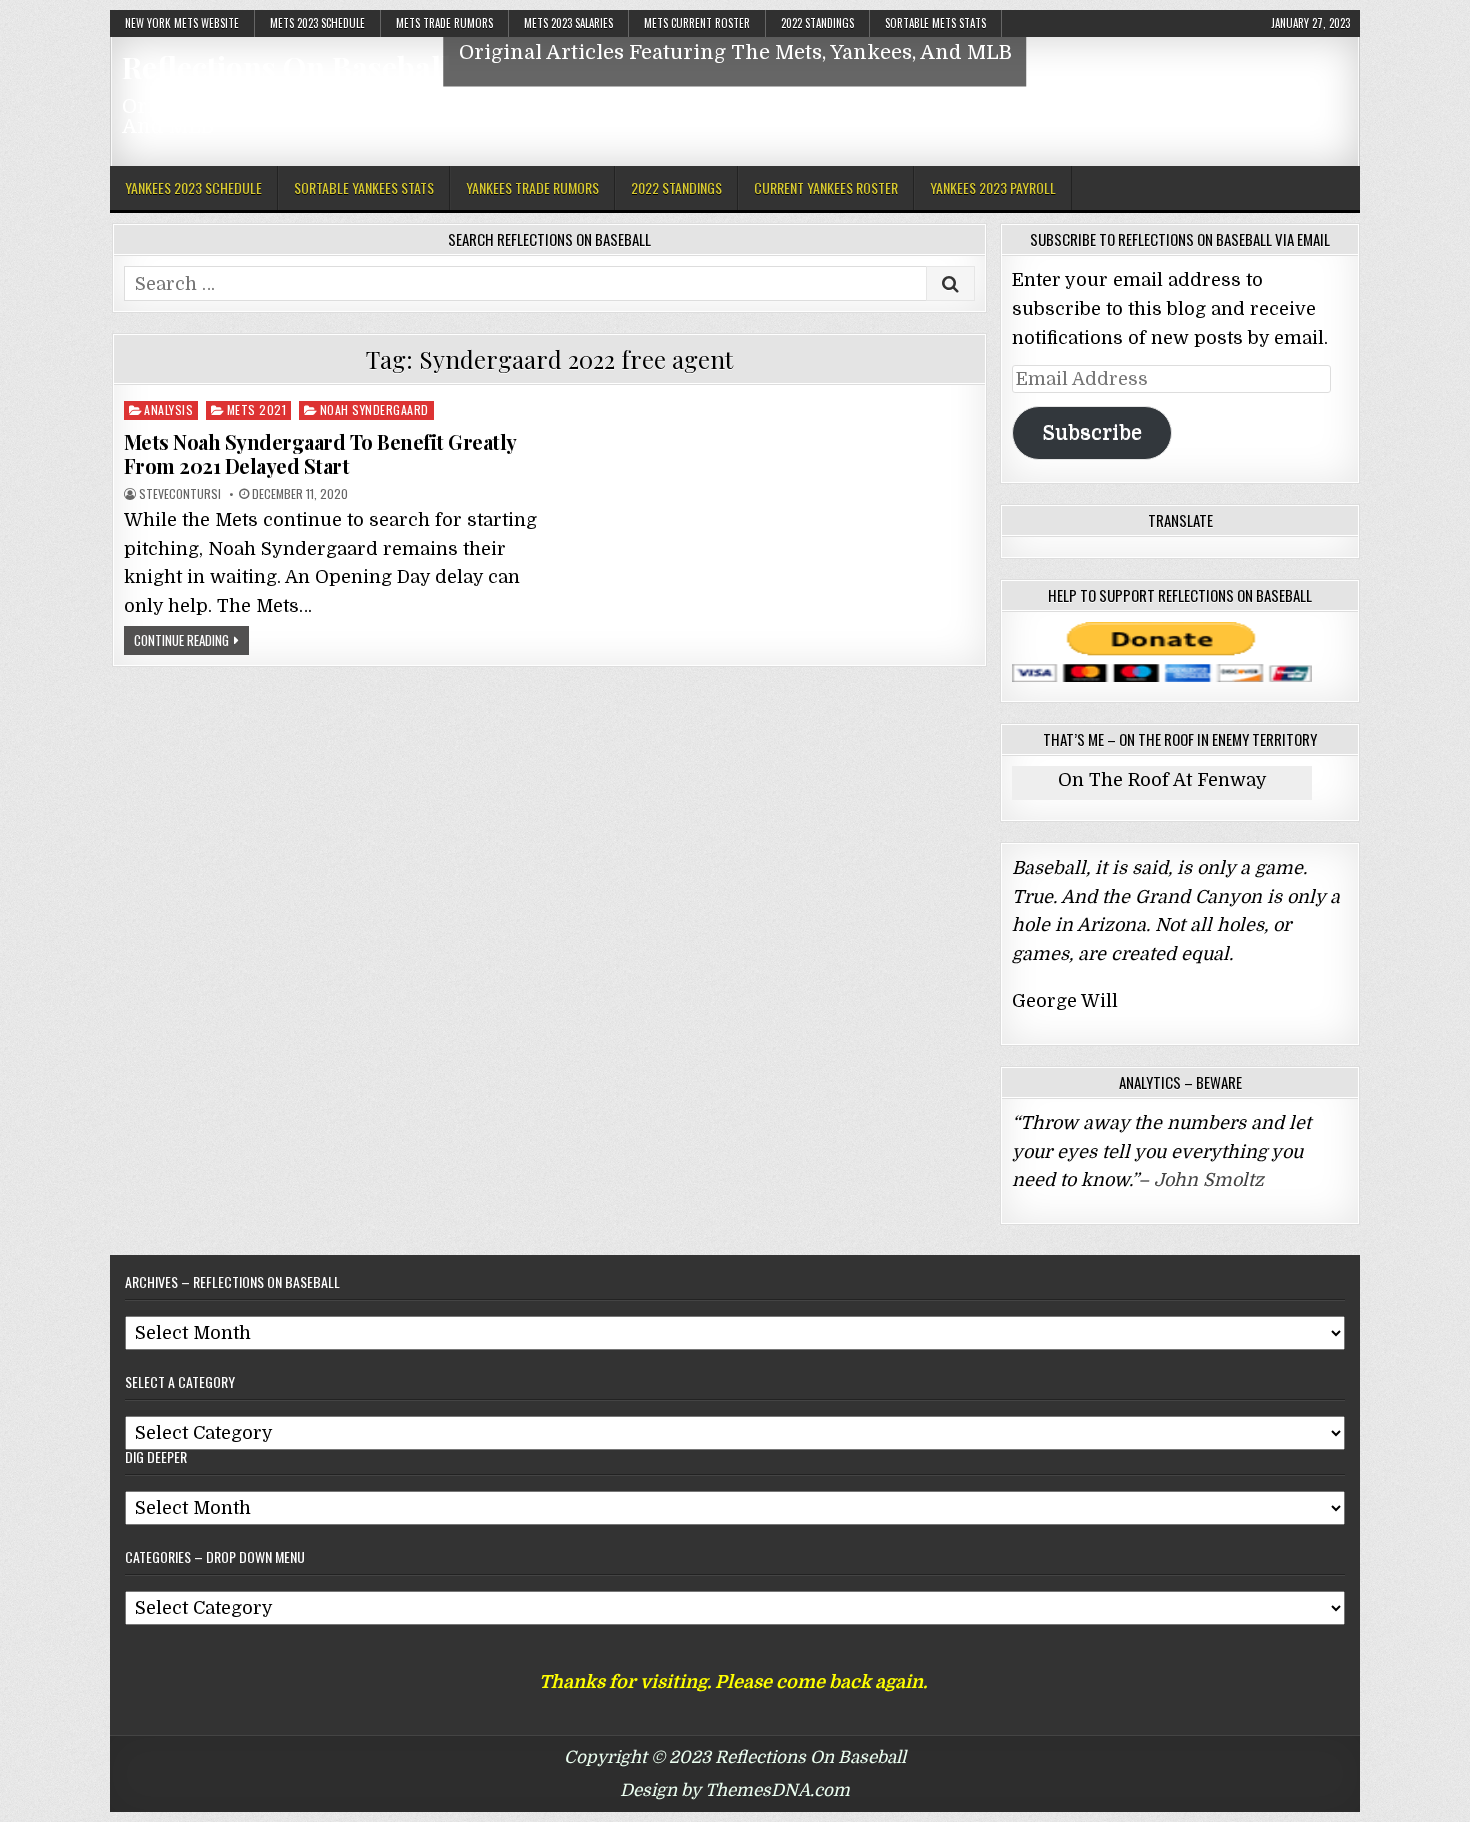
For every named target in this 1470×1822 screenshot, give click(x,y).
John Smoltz (1209, 1180)
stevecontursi (180, 494)
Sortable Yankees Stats (364, 187)
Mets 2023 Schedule (317, 23)
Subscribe (1092, 432)
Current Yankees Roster (826, 187)
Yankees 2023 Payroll (993, 187)
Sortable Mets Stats (935, 23)
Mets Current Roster (697, 23)
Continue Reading (181, 640)
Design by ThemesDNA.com (735, 1790)
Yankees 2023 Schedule (193, 187)
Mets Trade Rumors (444, 23)
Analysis (168, 409)
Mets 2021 (257, 409)
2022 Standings (817, 23)
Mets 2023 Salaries (568, 23)
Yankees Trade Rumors (532, 187)
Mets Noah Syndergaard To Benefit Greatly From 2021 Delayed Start (320, 453)
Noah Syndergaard (374, 409)
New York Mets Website (182, 23)
